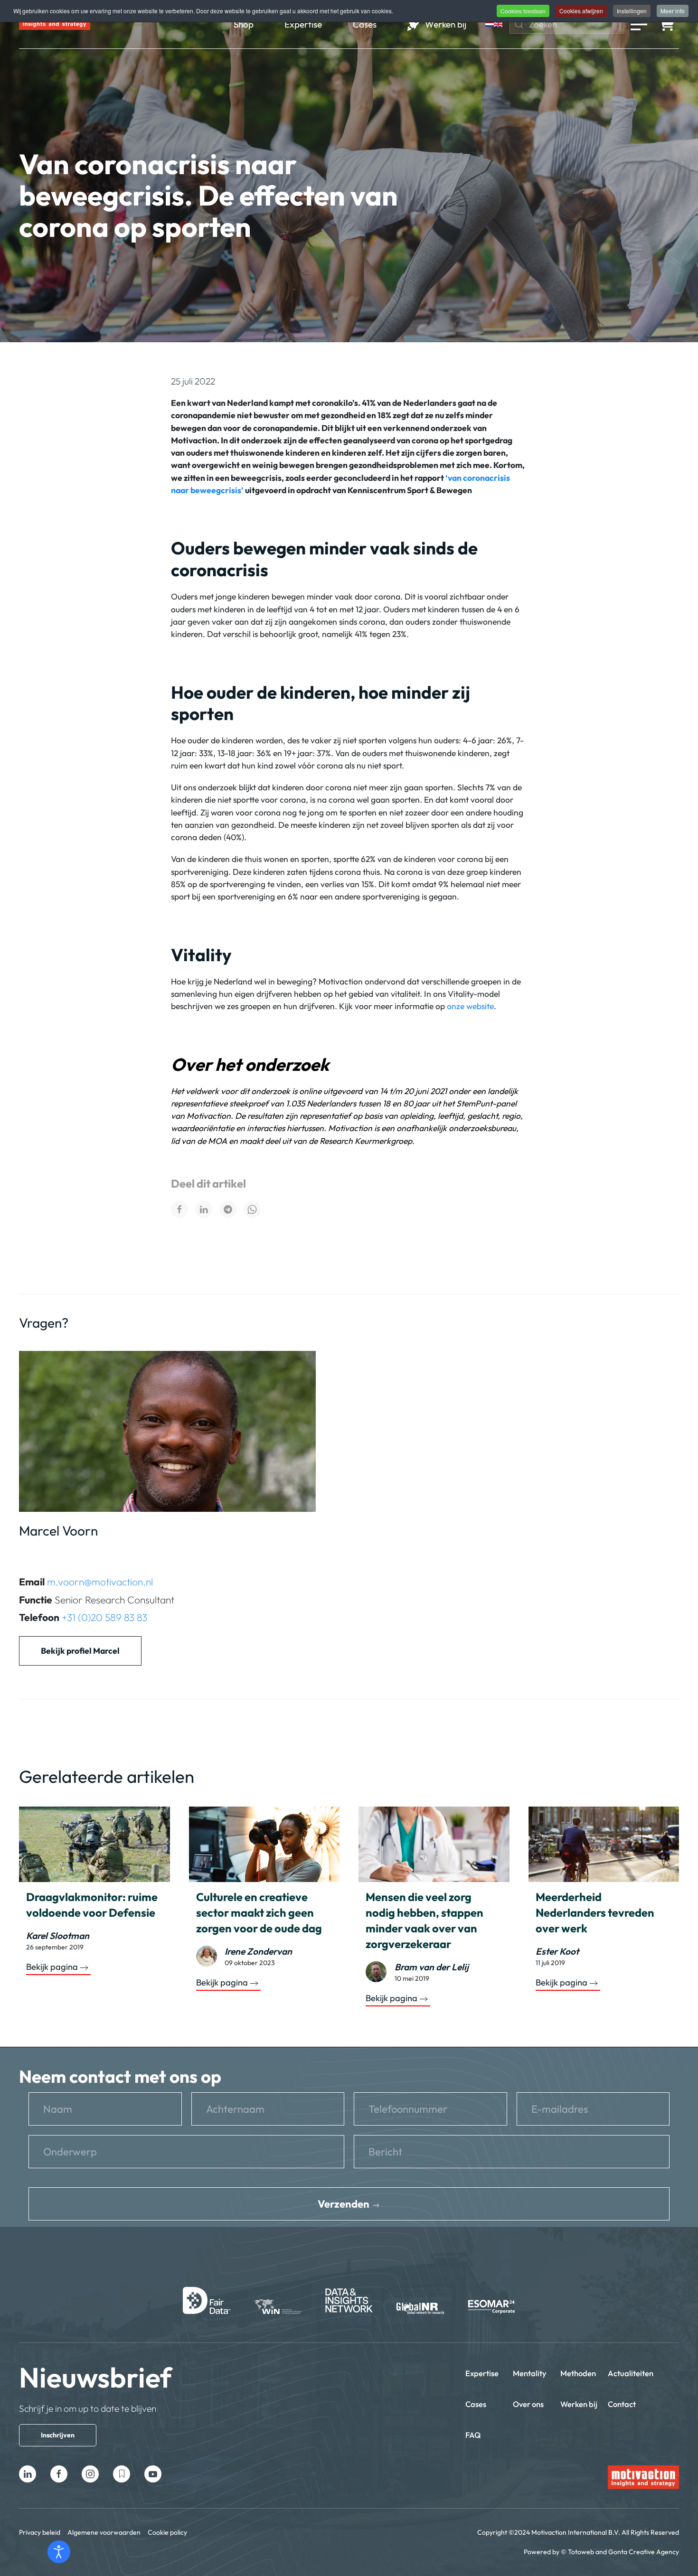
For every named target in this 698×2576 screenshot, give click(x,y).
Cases (476, 2404)
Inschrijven (58, 2435)
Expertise (482, 2373)
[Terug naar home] (55, 24)
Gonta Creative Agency (644, 2552)
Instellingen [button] (632, 11)
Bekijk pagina (52, 1967)
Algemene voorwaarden (104, 2532)
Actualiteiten (631, 2373)
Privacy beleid (40, 2532)
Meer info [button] (673, 11)
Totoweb (581, 2552)
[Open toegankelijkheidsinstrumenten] (59, 2552)
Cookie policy (167, 2532)
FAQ (473, 2435)
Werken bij (579, 2404)
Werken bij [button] (446, 24)
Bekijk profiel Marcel (80, 1651)
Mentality (530, 2373)
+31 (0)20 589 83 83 (104, 1617)
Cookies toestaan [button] (523, 11)
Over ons (528, 2404)
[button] (639, 24)
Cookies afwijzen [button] (581, 11)
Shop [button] (244, 24)
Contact (622, 2404)
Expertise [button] (303, 24)
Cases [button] (365, 24)
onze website (470, 1006)
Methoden (578, 2373)
